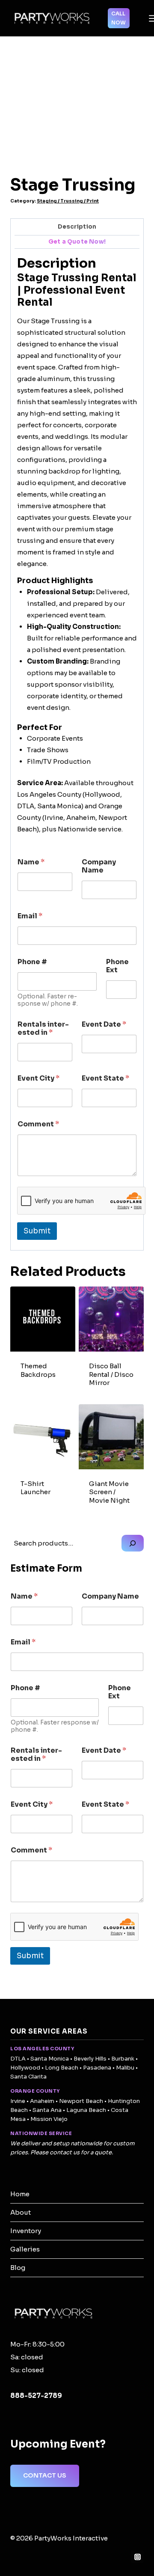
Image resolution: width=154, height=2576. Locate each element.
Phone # (32, 962)
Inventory (26, 2231)
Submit (37, 1231)
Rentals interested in (43, 1028)
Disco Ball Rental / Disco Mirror (111, 1374)
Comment (38, 1124)
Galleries (25, 2249)
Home (20, 2194)
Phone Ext (117, 966)
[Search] (133, 1543)
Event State (105, 1078)
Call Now (118, 18)
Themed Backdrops (38, 1370)
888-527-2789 (36, 2396)
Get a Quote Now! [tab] (77, 242)
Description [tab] (77, 227)
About (21, 2212)
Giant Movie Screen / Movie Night (109, 1492)
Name (31, 862)
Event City (38, 1078)
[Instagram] (137, 2557)
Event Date (104, 1024)
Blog (18, 2268)
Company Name (99, 866)
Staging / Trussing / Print (68, 201)
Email (30, 916)
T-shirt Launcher (36, 1488)
